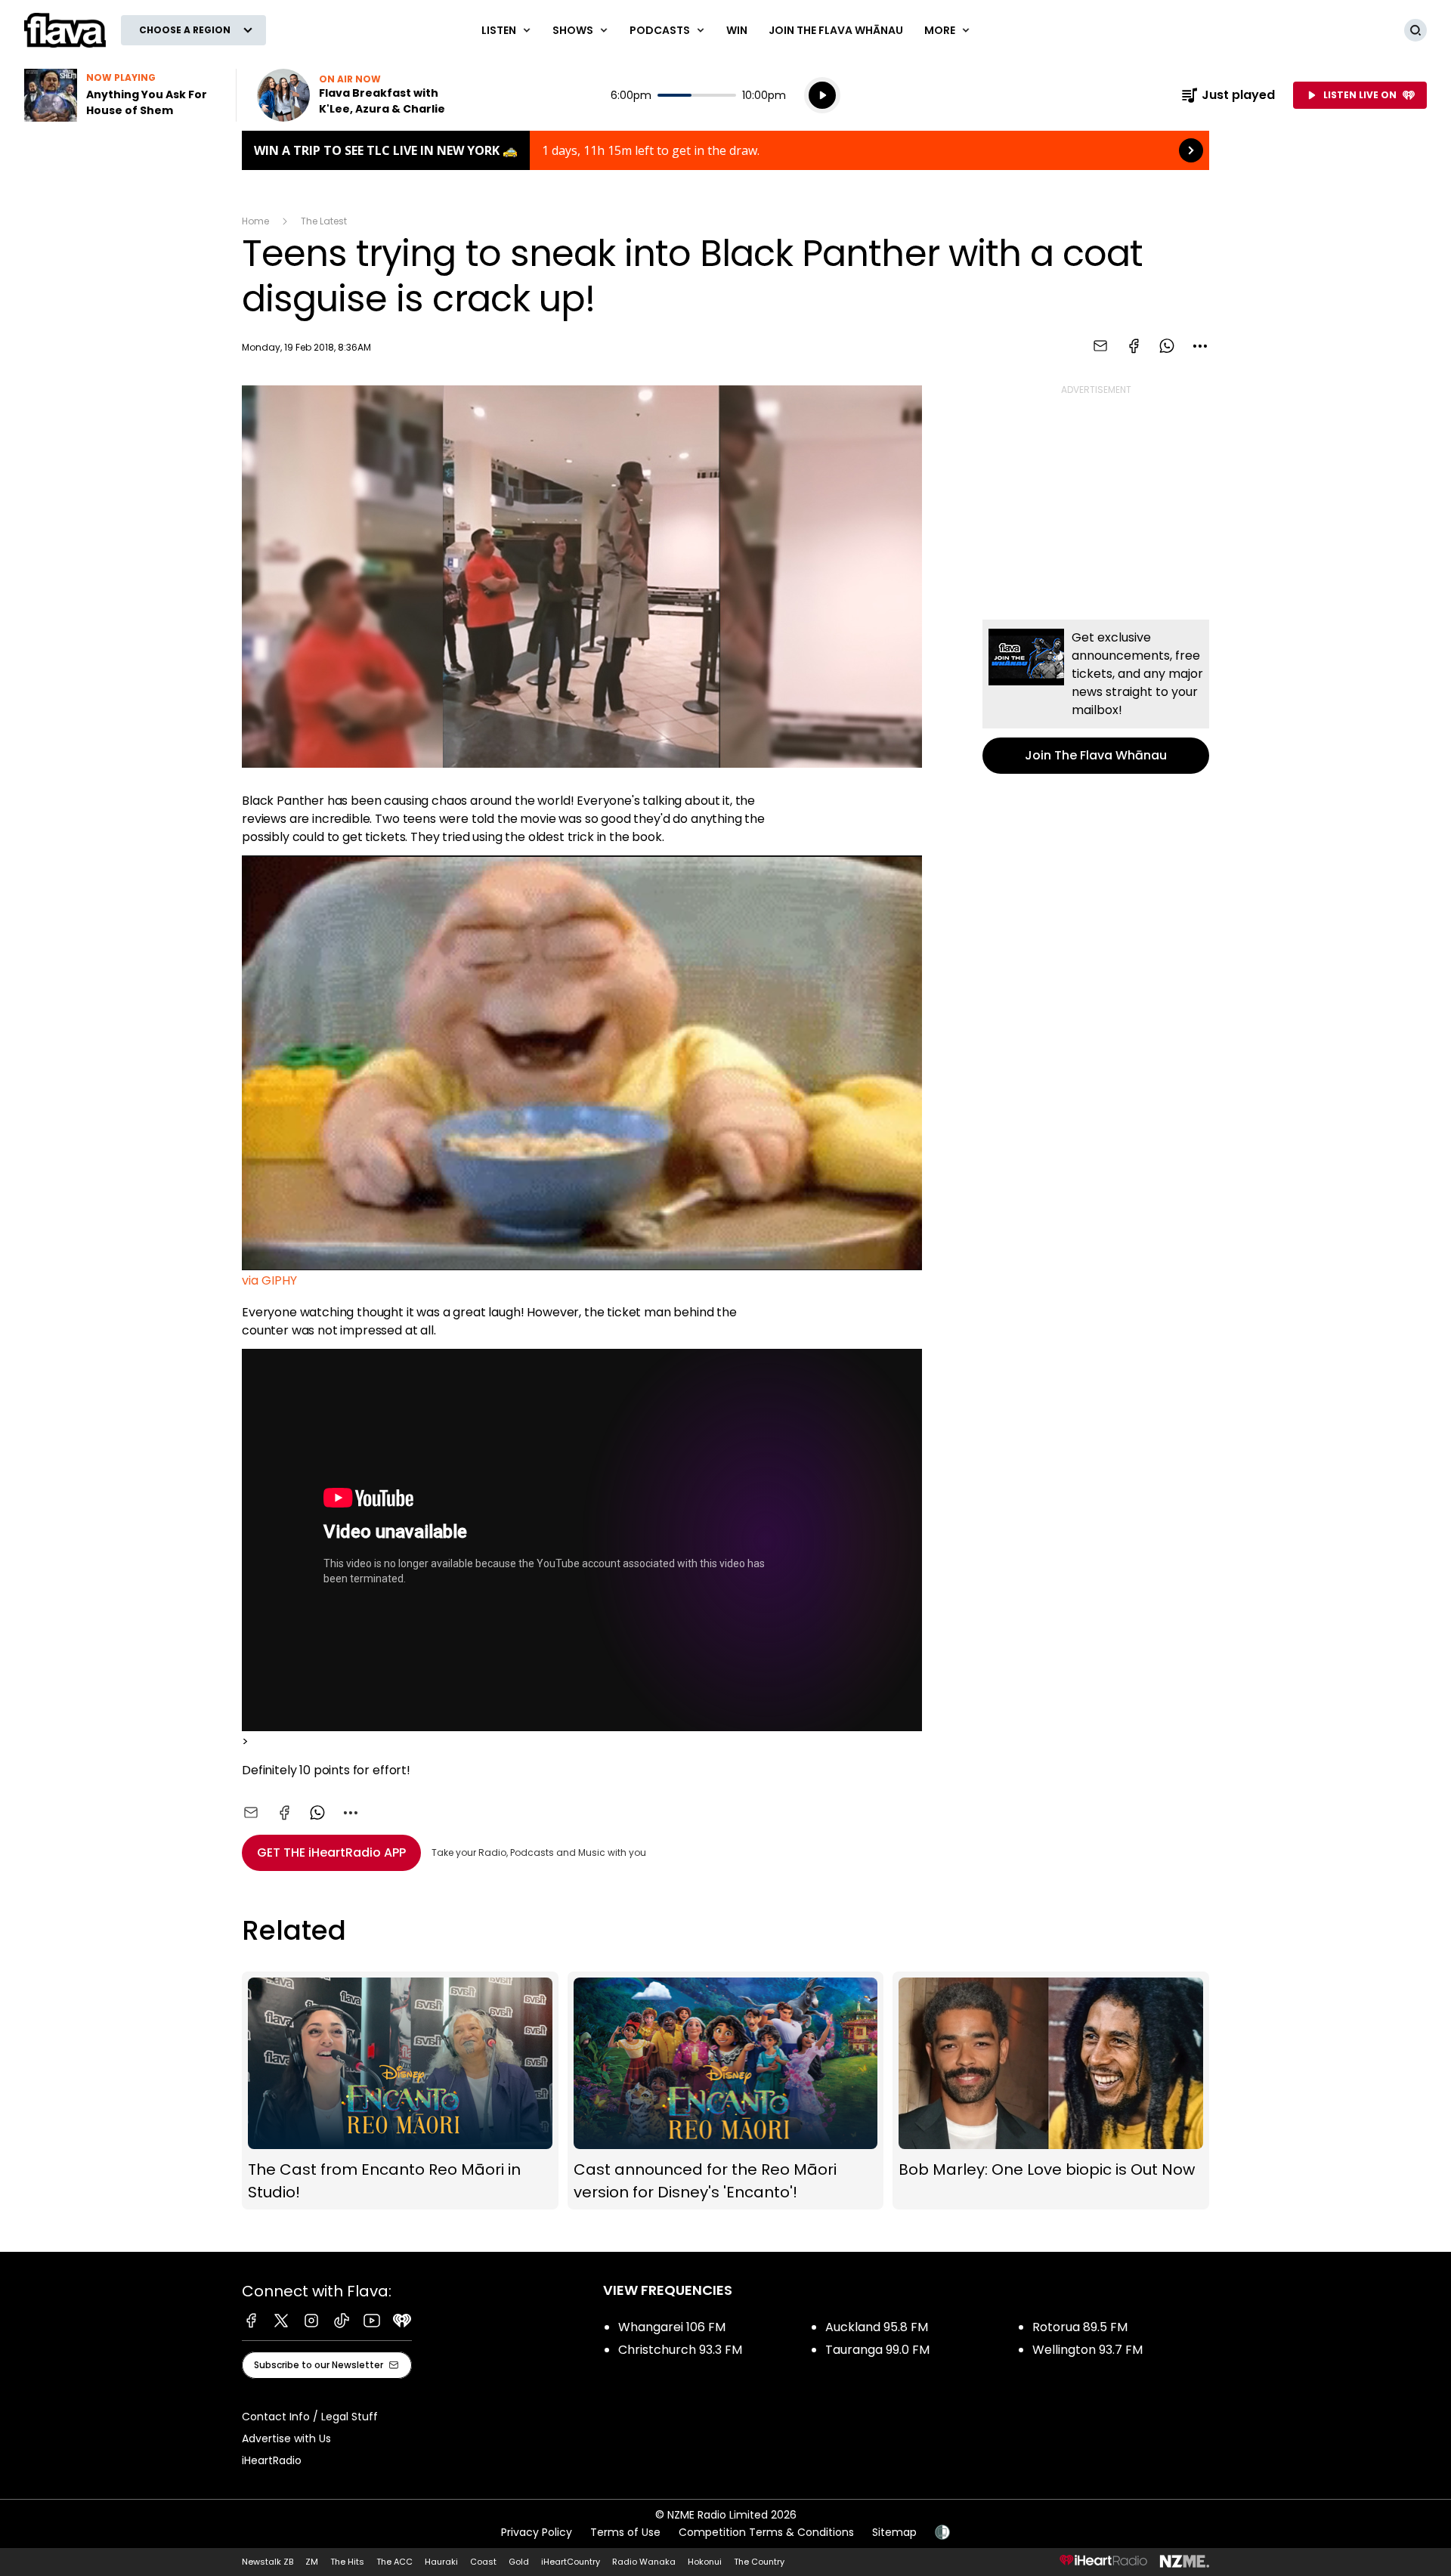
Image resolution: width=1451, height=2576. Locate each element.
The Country (759, 2562)
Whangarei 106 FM (672, 2327)
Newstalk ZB (268, 2562)
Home (255, 221)
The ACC (394, 2562)
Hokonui (705, 2562)
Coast (483, 2562)
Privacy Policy (537, 2532)
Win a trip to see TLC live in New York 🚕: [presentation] (725, 150)
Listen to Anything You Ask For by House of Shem (121, 95)
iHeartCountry (571, 2562)
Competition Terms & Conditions (766, 2532)
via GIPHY (269, 1280)
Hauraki (441, 2562)
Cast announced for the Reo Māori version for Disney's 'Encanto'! (726, 2090)
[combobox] (1200, 346)
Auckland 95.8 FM (877, 2327)
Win (737, 30)
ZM (312, 2562)
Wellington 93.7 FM (1087, 2350)
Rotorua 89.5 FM (1080, 2327)
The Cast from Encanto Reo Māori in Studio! (400, 2090)
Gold (519, 2562)
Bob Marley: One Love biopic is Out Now (1051, 2090)
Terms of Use (625, 2532)
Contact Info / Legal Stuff (310, 2417)
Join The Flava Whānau (836, 30)
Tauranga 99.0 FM (877, 2350)
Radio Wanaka (644, 2562)
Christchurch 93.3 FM (680, 2350)
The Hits (347, 2562)
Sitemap (894, 2532)
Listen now (354, 95)
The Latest (324, 221)
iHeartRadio (272, 2460)
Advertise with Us (286, 2438)
